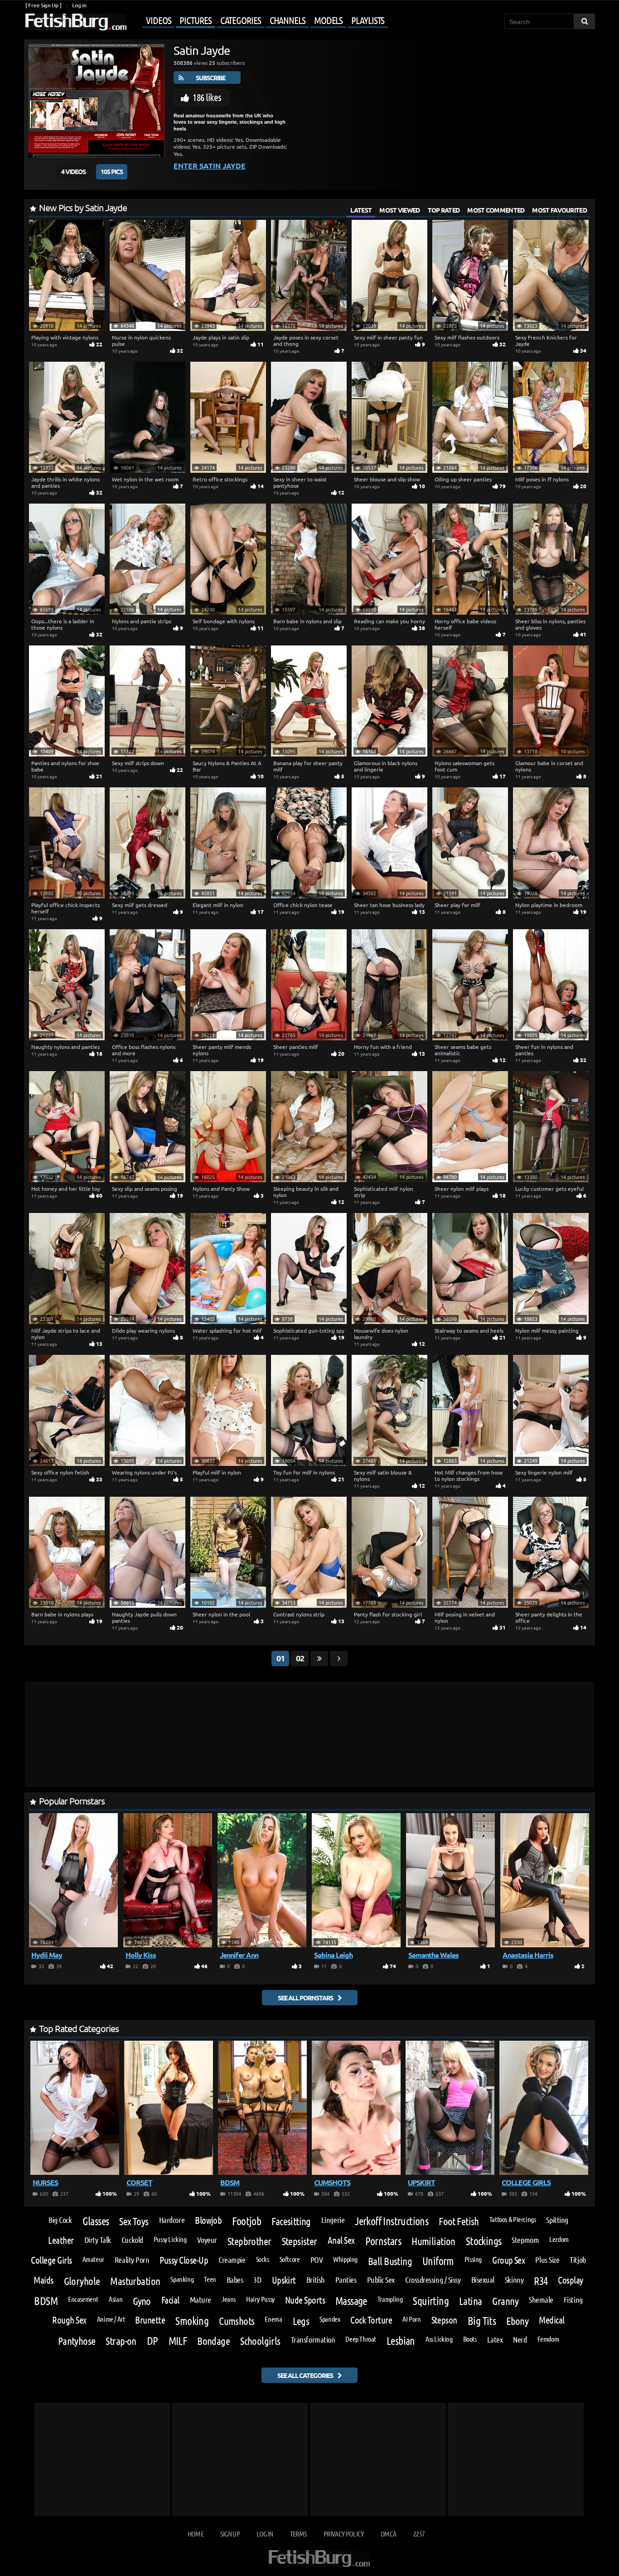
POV (317, 2260)
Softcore (290, 2259)
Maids (43, 2280)
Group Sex (508, 2260)
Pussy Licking (170, 2239)
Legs (301, 2321)
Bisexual (483, 2280)
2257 (419, 2534)
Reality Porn (132, 2260)
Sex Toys (134, 2221)
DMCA (388, 2534)
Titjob (578, 2260)
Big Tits (482, 2321)
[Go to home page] (75, 22)
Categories (241, 20)
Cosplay (570, 2280)
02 (300, 1658)
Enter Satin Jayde (210, 166)
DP (152, 2341)
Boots (470, 2339)
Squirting (431, 2301)
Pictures (195, 20)
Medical (551, 2320)
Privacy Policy (344, 2534)
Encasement (83, 2299)
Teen (210, 2279)
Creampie (232, 2260)
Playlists (368, 20)
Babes (235, 2280)
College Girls (51, 2260)
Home (196, 2534)
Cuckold (132, 2240)
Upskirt (284, 2280)
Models (328, 20)
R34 (541, 2281)
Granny (505, 2301)
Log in (79, 5)
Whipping (345, 2259)
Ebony (517, 2321)
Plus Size (547, 2260)
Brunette (150, 2320)
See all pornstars (305, 1998)
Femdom (548, 2339)
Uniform (438, 2261)
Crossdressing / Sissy (433, 2280)
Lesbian (401, 2341)
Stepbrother (249, 2241)
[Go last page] (319, 1659)
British (316, 2280)
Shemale (541, 2299)
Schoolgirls (260, 2341)
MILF (178, 2341)
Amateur (93, 2259)
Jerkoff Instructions (392, 2221)
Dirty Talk (98, 2240)
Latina (471, 2301)
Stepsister (300, 2241)
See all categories (305, 2375)
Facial (170, 2300)
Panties (346, 2280)
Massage (351, 2301)
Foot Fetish (459, 2221)
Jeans (229, 2299)
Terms (298, 2534)
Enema (273, 2319)
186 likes (207, 97)
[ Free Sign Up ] (43, 5)
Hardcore (172, 2220)
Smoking (192, 2321)
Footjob (247, 2221)
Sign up (230, 2534)
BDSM (46, 2301)
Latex (495, 2339)
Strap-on (121, 2341)
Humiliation (433, 2241)
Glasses (96, 2221)
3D (257, 2280)
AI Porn (411, 2319)
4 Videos (73, 171)
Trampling (390, 2299)
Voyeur (207, 2240)
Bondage (213, 2341)
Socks (263, 2259)
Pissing (473, 2259)
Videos (158, 20)
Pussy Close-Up (184, 2260)
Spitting (557, 2220)
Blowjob (208, 2220)
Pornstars (383, 2241)
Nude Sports (305, 2300)
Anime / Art (111, 2319)
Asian (116, 2299)
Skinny (514, 2280)
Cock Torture (371, 2320)
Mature (201, 2299)
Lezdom (559, 2239)
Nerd (520, 2339)
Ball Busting (390, 2261)
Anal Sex (341, 2240)
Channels (288, 20)
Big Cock (60, 2220)
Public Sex (381, 2280)
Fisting (573, 2299)
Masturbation (135, 2281)
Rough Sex (69, 2320)
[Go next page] (339, 1659)
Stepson (444, 2320)
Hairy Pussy (260, 2299)
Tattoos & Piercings (513, 2219)
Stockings (484, 2241)
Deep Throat (361, 2339)
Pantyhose (77, 2341)
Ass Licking (439, 2339)
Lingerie (333, 2220)
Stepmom (525, 2240)
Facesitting (291, 2221)
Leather (61, 2240)
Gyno (142, 2301)
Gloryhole (82, 2281)
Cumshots (237, 2321)
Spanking (182, 2279)
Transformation (313, 2339)
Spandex (330, 2319)
